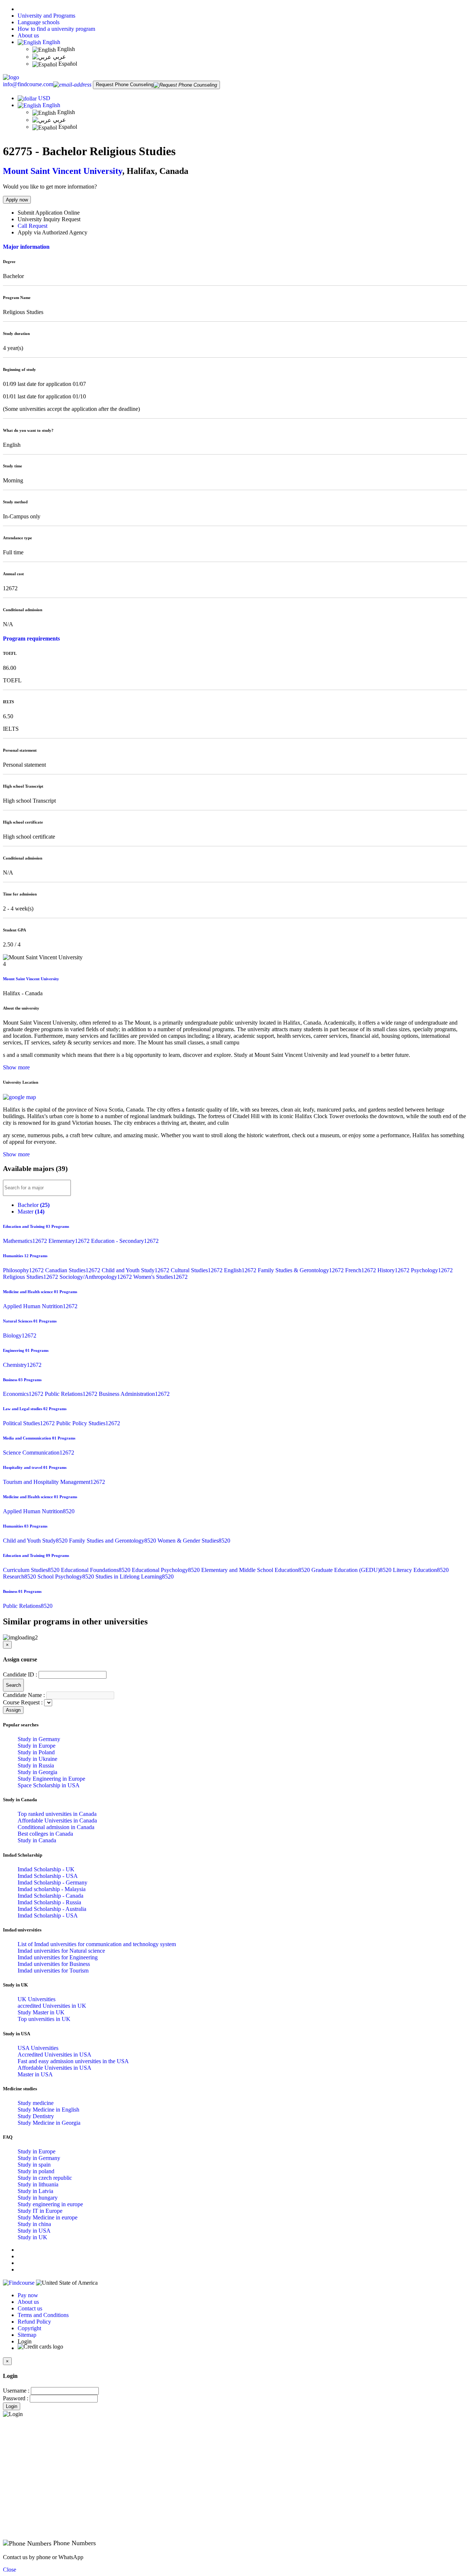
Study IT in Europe (40, 2211)
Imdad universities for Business (54, 1964)
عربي (59, 57)
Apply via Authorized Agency (53, 232)
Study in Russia (36, 1765)
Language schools (39, 22)
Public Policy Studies (88, 1423)
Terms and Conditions (43, 2315)
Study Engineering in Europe (51, 1779)
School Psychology (66, 1577)
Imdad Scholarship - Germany (53, 1882)
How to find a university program (56, 29)
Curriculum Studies (32, 1570)
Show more (16, 1067)
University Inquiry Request (49, 219)
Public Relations (72, 1394)
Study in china (34, 2224)
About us (28, 35)
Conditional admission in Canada (56, 1827)
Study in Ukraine (37, 1759)
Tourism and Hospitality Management (54, 1482)
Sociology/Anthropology (96, 1277)
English (51, 42)
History (394, 1270)
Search (13, 1685)
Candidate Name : (24, 1695)
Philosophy (24, 1270)
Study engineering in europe (50, 2204)
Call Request (32, 226)
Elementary (70, 1241)
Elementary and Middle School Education (256, 1570)
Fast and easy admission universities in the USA (73, 2061)
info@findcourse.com (28, 84)
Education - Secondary (125, 1241)
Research (20, 1577)
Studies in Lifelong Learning (135, 1577)
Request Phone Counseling (125, 85)
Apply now (17, 200)
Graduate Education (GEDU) (352, 1570)
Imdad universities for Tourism (53, 1971)
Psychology (432, 1270)
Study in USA (34, 2231)
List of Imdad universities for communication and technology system (97, 1944)
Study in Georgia (37, 1772)
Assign (13, 1710)
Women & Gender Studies (194, 1541)
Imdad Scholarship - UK (46, 1869)
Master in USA (35, 2074)
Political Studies (30, 1423)
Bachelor (34, 1205)
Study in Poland (36, 1752)
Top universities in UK (44, 2019)
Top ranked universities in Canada (57, 1814)
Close (10, 2570)
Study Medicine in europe (48, 2217)
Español (67, 64)
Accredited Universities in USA (55, 2055)
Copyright (29, 2328)
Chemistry (22, 1365)
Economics (24, 1394)
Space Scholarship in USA (49, 1785)
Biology (20, 1336)
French (361, 1270)
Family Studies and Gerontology (113, 1541)
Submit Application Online (49, 213)
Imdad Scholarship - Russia (49, 1902)
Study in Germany (39, 1739)
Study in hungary (38, 2198)
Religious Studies (31, 1277)
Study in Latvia (35, 2191)
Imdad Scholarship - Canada (50, 1896)
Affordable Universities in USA (55, 2068)
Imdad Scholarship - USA (48, 1876)
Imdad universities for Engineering (58, 1957)
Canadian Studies (73, 1270)
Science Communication (39, 1453)
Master (31, 1212)
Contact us (30, 2308)
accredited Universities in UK (52, 2006)
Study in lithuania (38, 2184)
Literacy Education (421, 1570)
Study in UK (32, 2237)
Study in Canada (37, 1840)
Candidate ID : (20, 1674)
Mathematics (26, 1241)
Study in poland (36, 2171)
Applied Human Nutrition (40, 1306)
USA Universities (38, 2048)
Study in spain (34, 2165)
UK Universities (37, 1999)
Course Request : (23, 1702)
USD (44, 98)
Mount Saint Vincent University (63, 171)
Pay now (28, 2295)
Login (12, 2406)
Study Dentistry (36, 2116)
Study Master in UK (41, 2012)
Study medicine (36, 2103)
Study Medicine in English (48, 2110)
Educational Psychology (167, 1570)
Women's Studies (160, 1277)
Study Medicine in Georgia (49, 2123)
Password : (16, 2398)
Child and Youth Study (136, 1270)
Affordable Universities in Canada (57, 1820)
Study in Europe (37, 1746)
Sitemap (27, 2335)
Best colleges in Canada (45, 1834)
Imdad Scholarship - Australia (52, 1909)
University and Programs (46, 16)
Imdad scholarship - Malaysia (52, 1889)
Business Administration (134, 1394)
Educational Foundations (96, 1570)
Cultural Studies (197, 1270)
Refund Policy (34, 2322)
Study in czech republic (45, 2178)
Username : (16, 2391)
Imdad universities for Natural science (61, 1951)
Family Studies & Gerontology (301, 1270)
